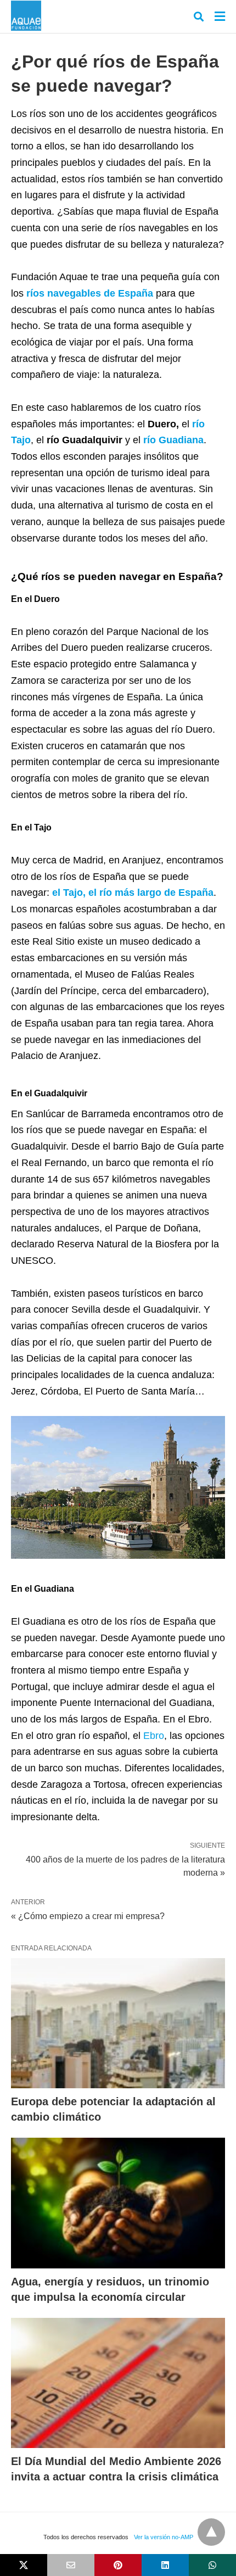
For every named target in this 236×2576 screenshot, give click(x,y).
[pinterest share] (118, 2565)
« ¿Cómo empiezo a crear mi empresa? (88, 1916)
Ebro (154, 1736)
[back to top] (211, 2532)
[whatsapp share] (212, 2565)
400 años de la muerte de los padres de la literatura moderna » (125, 1865)
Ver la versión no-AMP (164, 2537)
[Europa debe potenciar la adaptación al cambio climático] (118, 2023)
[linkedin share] (165, 2565)
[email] (71, 2565)
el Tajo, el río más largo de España (133, 893)
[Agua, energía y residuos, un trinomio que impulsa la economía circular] (118, 2203)
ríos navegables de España (90, 293)
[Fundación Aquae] (26, 16)
